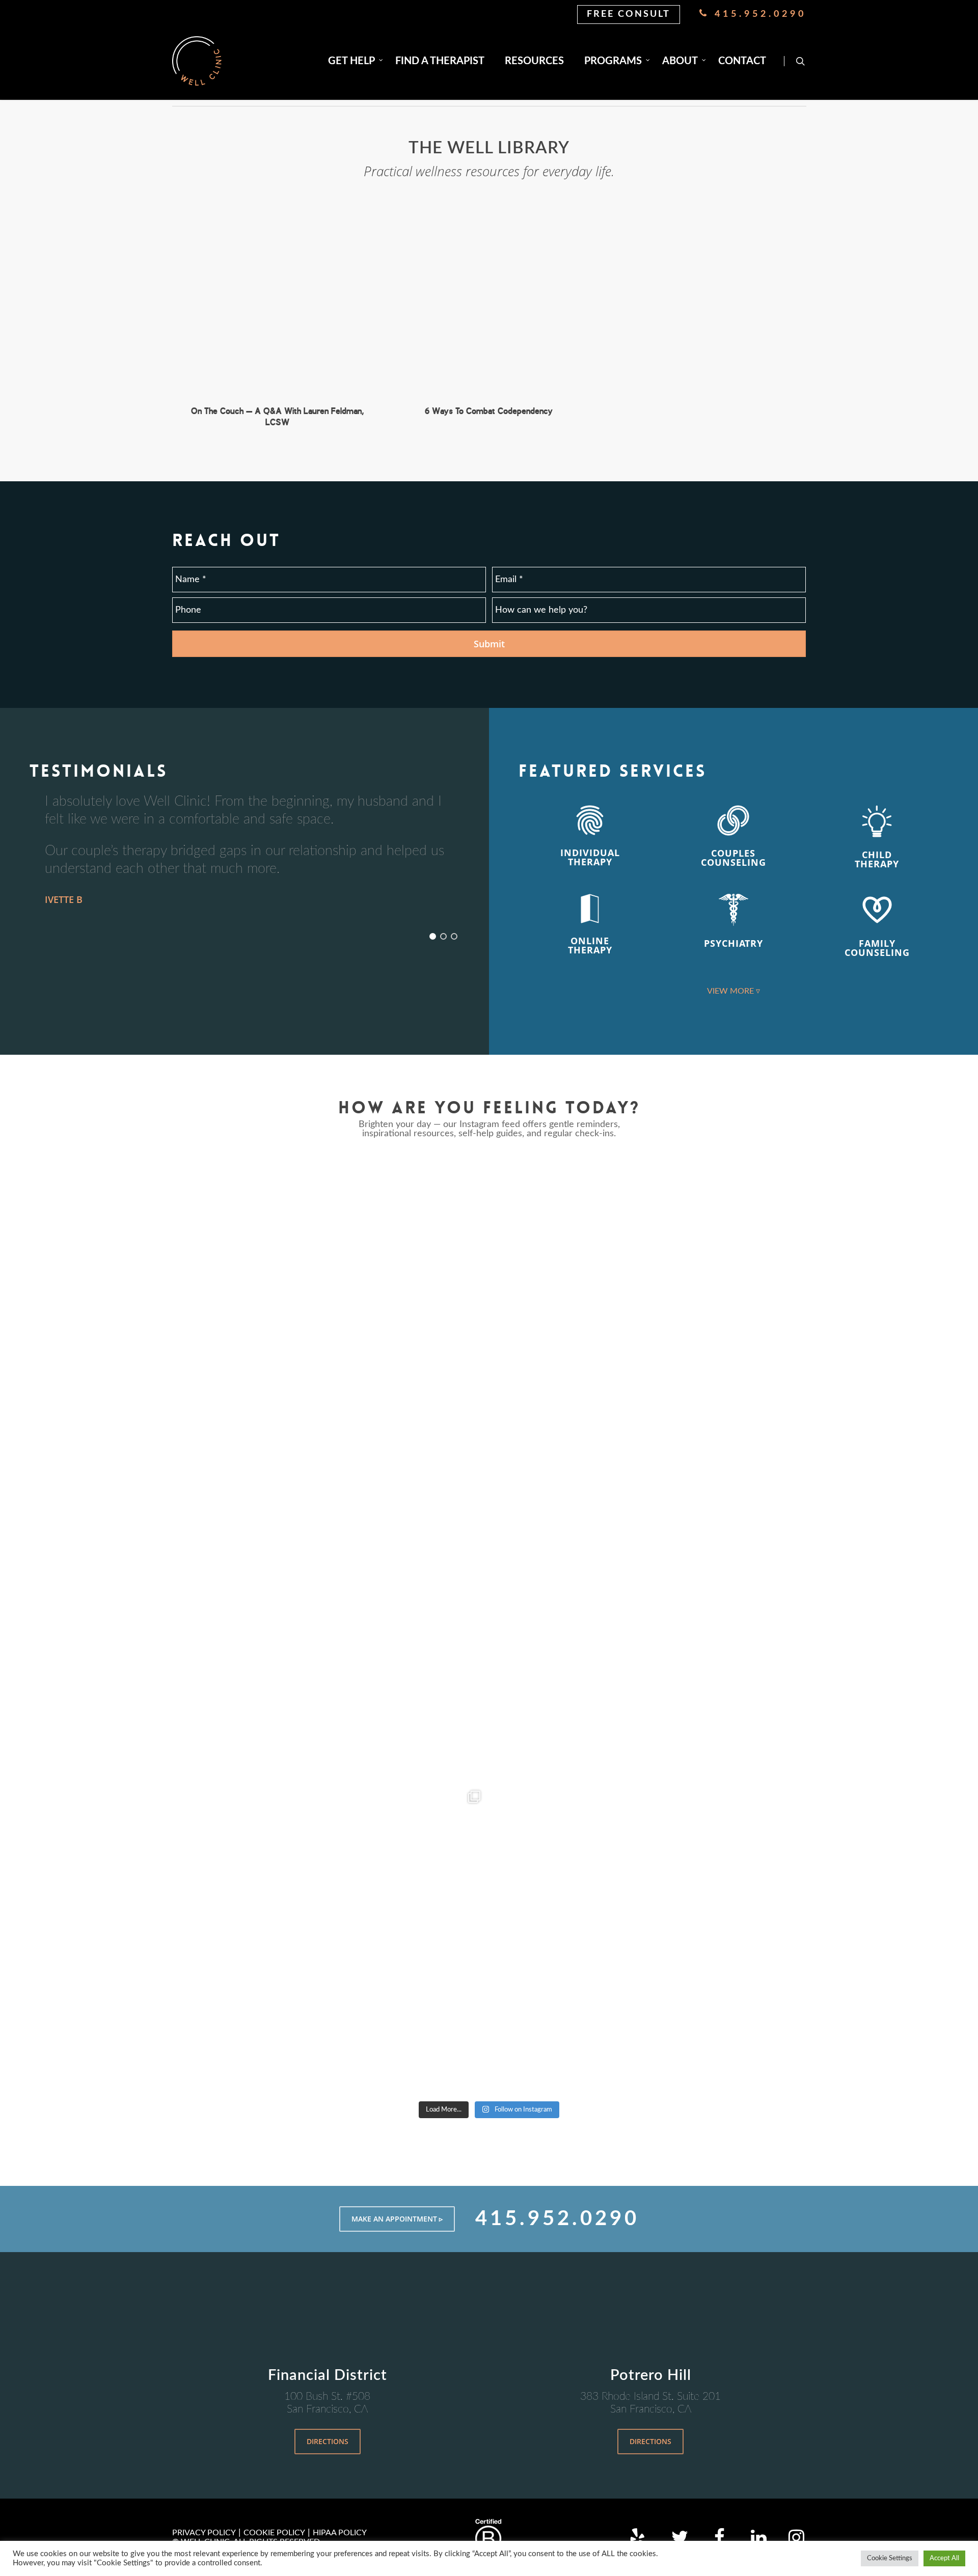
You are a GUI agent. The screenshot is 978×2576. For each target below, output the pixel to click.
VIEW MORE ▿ (733, 991)
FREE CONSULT (629, 14)
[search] (800, 61)
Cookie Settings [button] (890, 2558)
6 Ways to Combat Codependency (489, 411)
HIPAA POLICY (340, 2533)
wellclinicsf (329, 1168)
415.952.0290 (758, 14)
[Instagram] (474, 1452)
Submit (489, 644)
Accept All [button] (944, 2558)
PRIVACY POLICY (204, 2533)
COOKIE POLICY (274, 2533)
